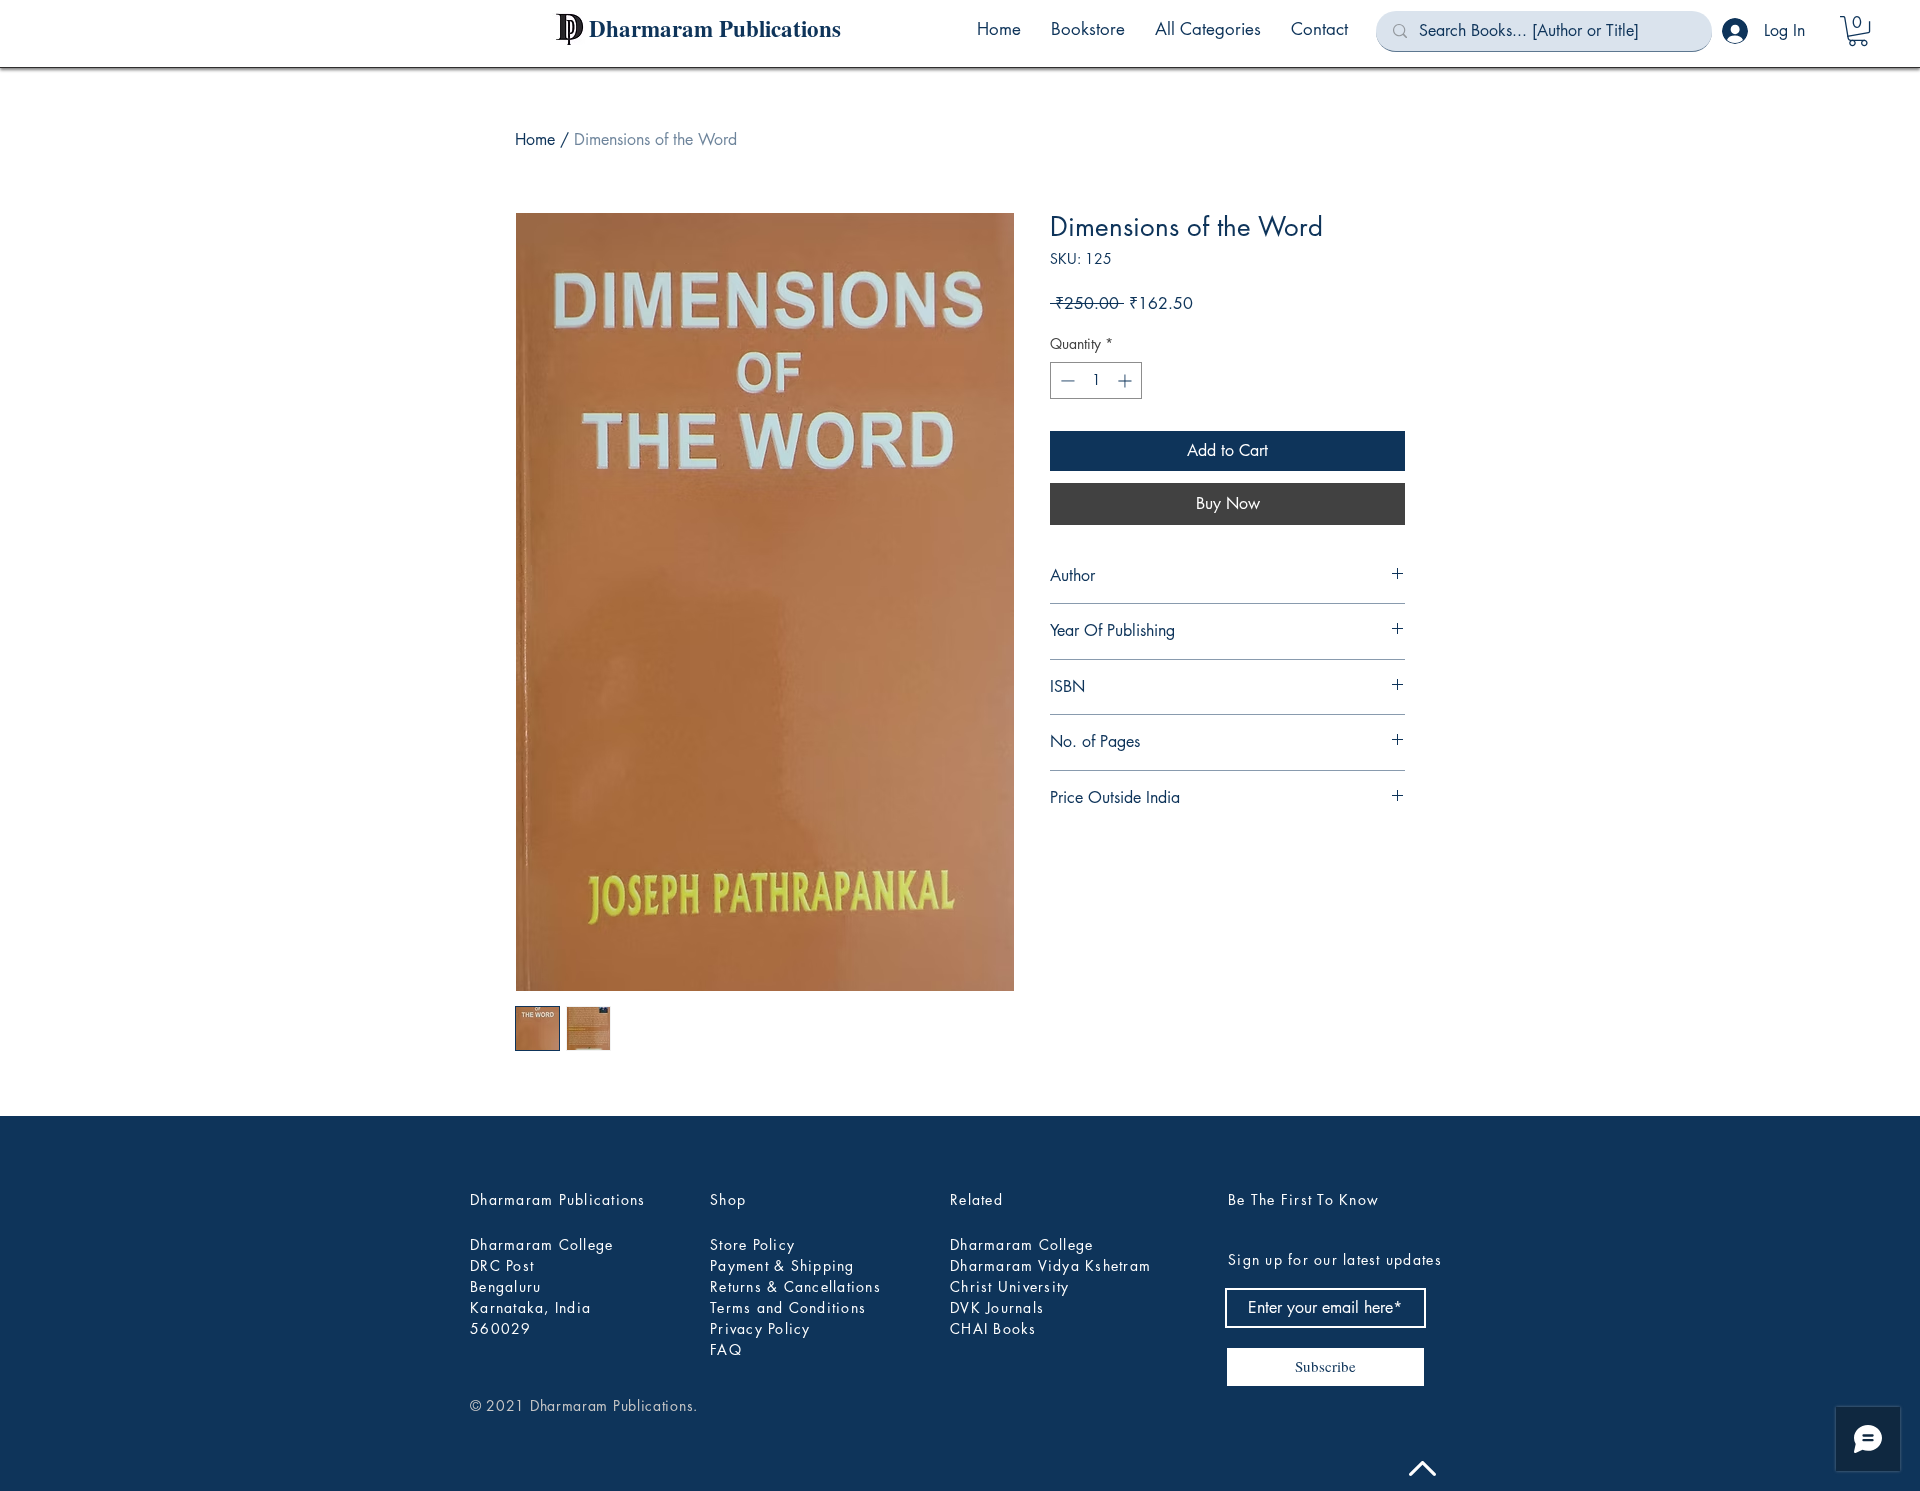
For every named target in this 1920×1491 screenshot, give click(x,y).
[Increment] (1126, 380)
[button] (1208, 29)
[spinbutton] (1096, 380)
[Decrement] (1065, 380)
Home (535, 139)
